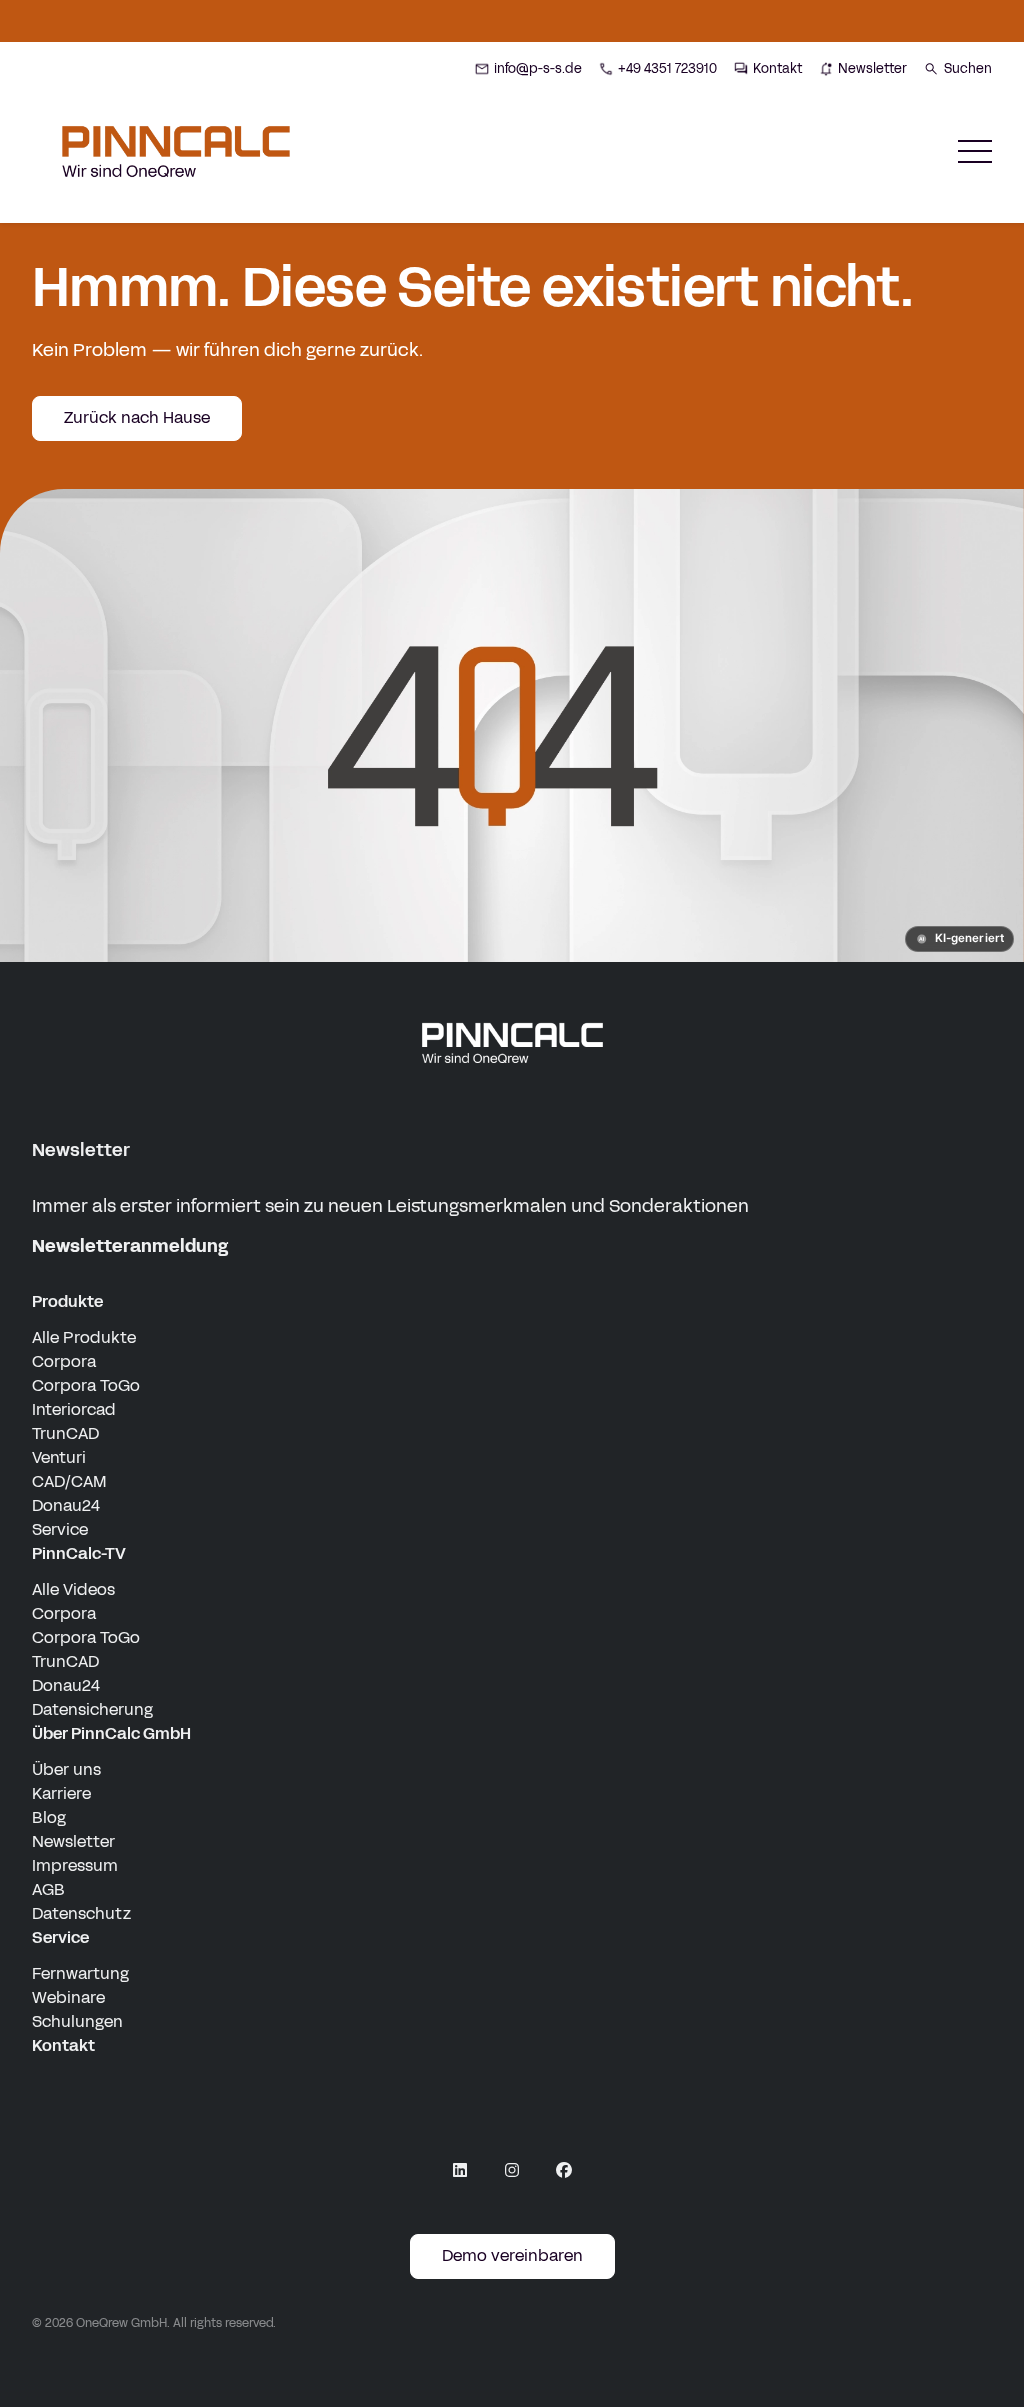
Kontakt (63, 2045)
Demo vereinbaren (512, 2255)
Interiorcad (74, 1409)
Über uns (66, 1769)
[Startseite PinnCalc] (176, 151)
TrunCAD (65, 1433)
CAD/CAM (69, 1481)
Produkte (67, 1301)
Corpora (64, 1361)
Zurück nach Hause (137, 417)
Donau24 (66, 1505)
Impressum (75, 1865)
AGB (48, 1889)
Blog (49, 1817)
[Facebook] (564, 2170)
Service (60, 1529)
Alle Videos (73, 1589)
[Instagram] (512, 2170)
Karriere (61, 1793)
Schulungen (77, 2021)
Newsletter (73, 1841)
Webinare (68, 1997)
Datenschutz (81, 1913)
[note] (959, 939)
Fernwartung (80, 1973)
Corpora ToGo (86, 1385)
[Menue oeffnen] (975, 151)
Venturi (59, 1457)
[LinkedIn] (460, 2170)
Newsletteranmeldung (130, 1246)
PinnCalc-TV (79, 1553)
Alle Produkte (84, 1337)
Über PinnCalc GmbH (111, 1733)
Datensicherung (92, 1709)
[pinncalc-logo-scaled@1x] (512, 1042)
